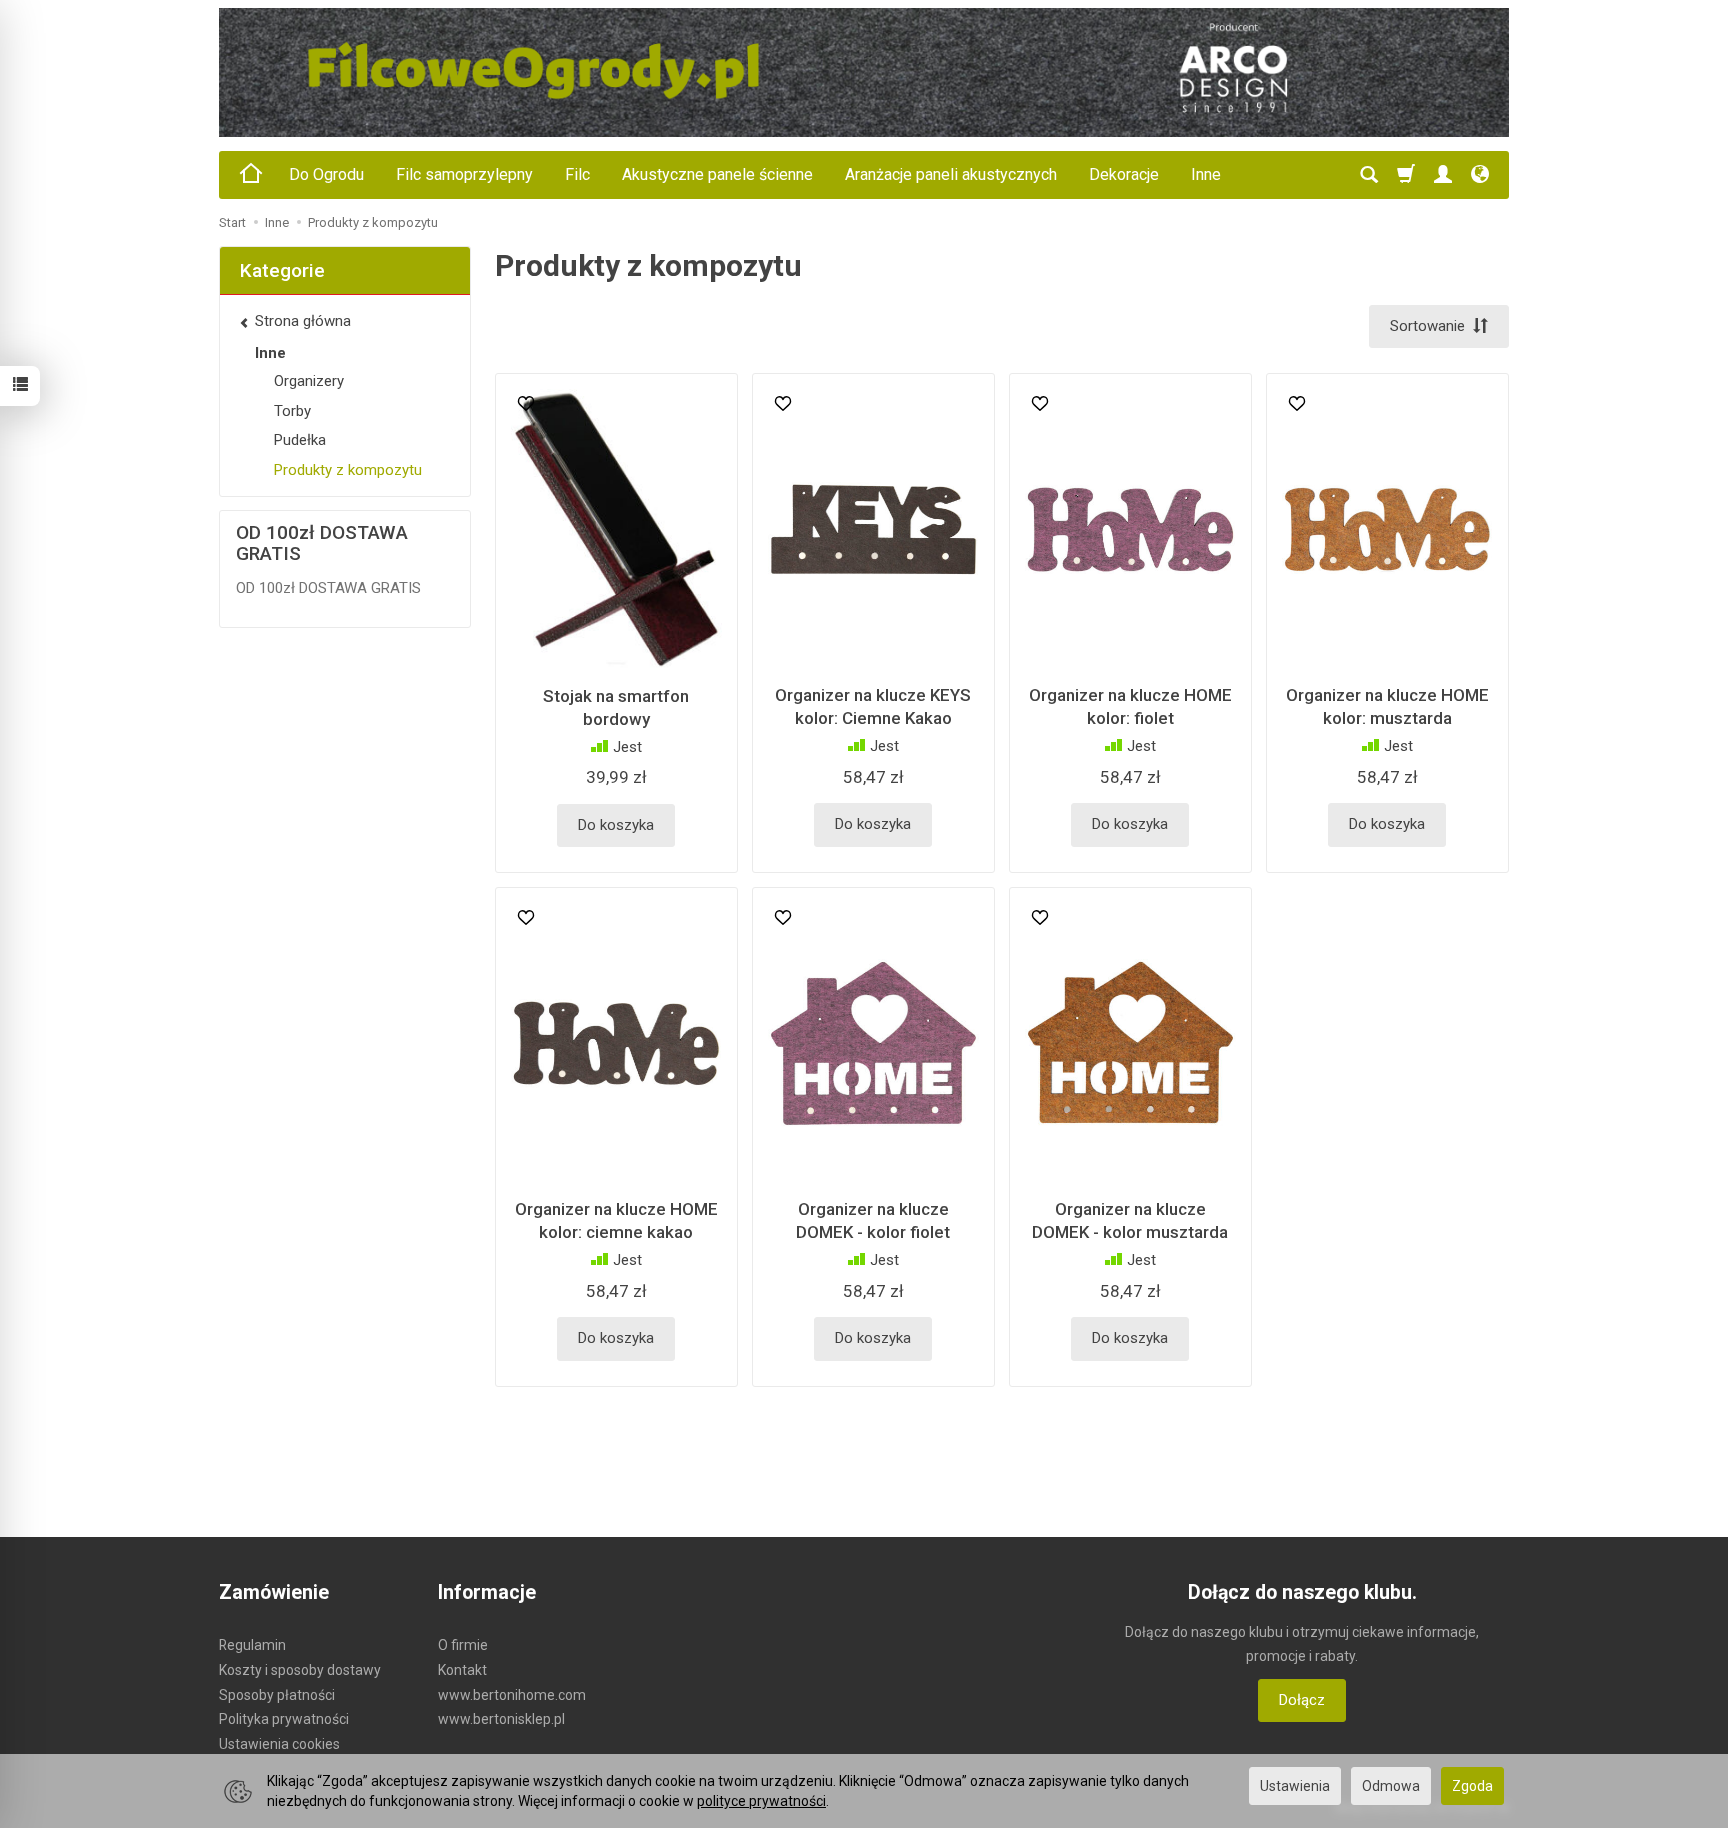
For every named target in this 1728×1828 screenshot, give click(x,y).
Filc (577, 174)
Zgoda (1472, 1786)
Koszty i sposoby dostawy (300, 1670)
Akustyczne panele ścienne (717, 174)
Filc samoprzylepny (464, 174)
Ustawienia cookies (279, 1744)
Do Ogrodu (326, 174)
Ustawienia (1295, 1786)
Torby (292, 411)
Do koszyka (616, 825)
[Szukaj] (1369, 175)
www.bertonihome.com (512, 1695)
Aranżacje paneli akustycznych (951, 174)
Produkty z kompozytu (348, 470)
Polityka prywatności (284, 1719)
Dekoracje (1124, 174)
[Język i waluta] (1480, 175)
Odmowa (1391, 1786)
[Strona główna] (864, 72)
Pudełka (300, 440)
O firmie (463, 1645)
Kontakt (462, 1670)
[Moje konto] (1443, 175)
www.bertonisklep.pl (501, 1719)
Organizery (309, 381)
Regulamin (252, 1645)
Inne (1206, 174)
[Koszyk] (1406, 175)
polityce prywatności (761, 1801)
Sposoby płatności (277, 1695)
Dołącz (1302, 1700)
